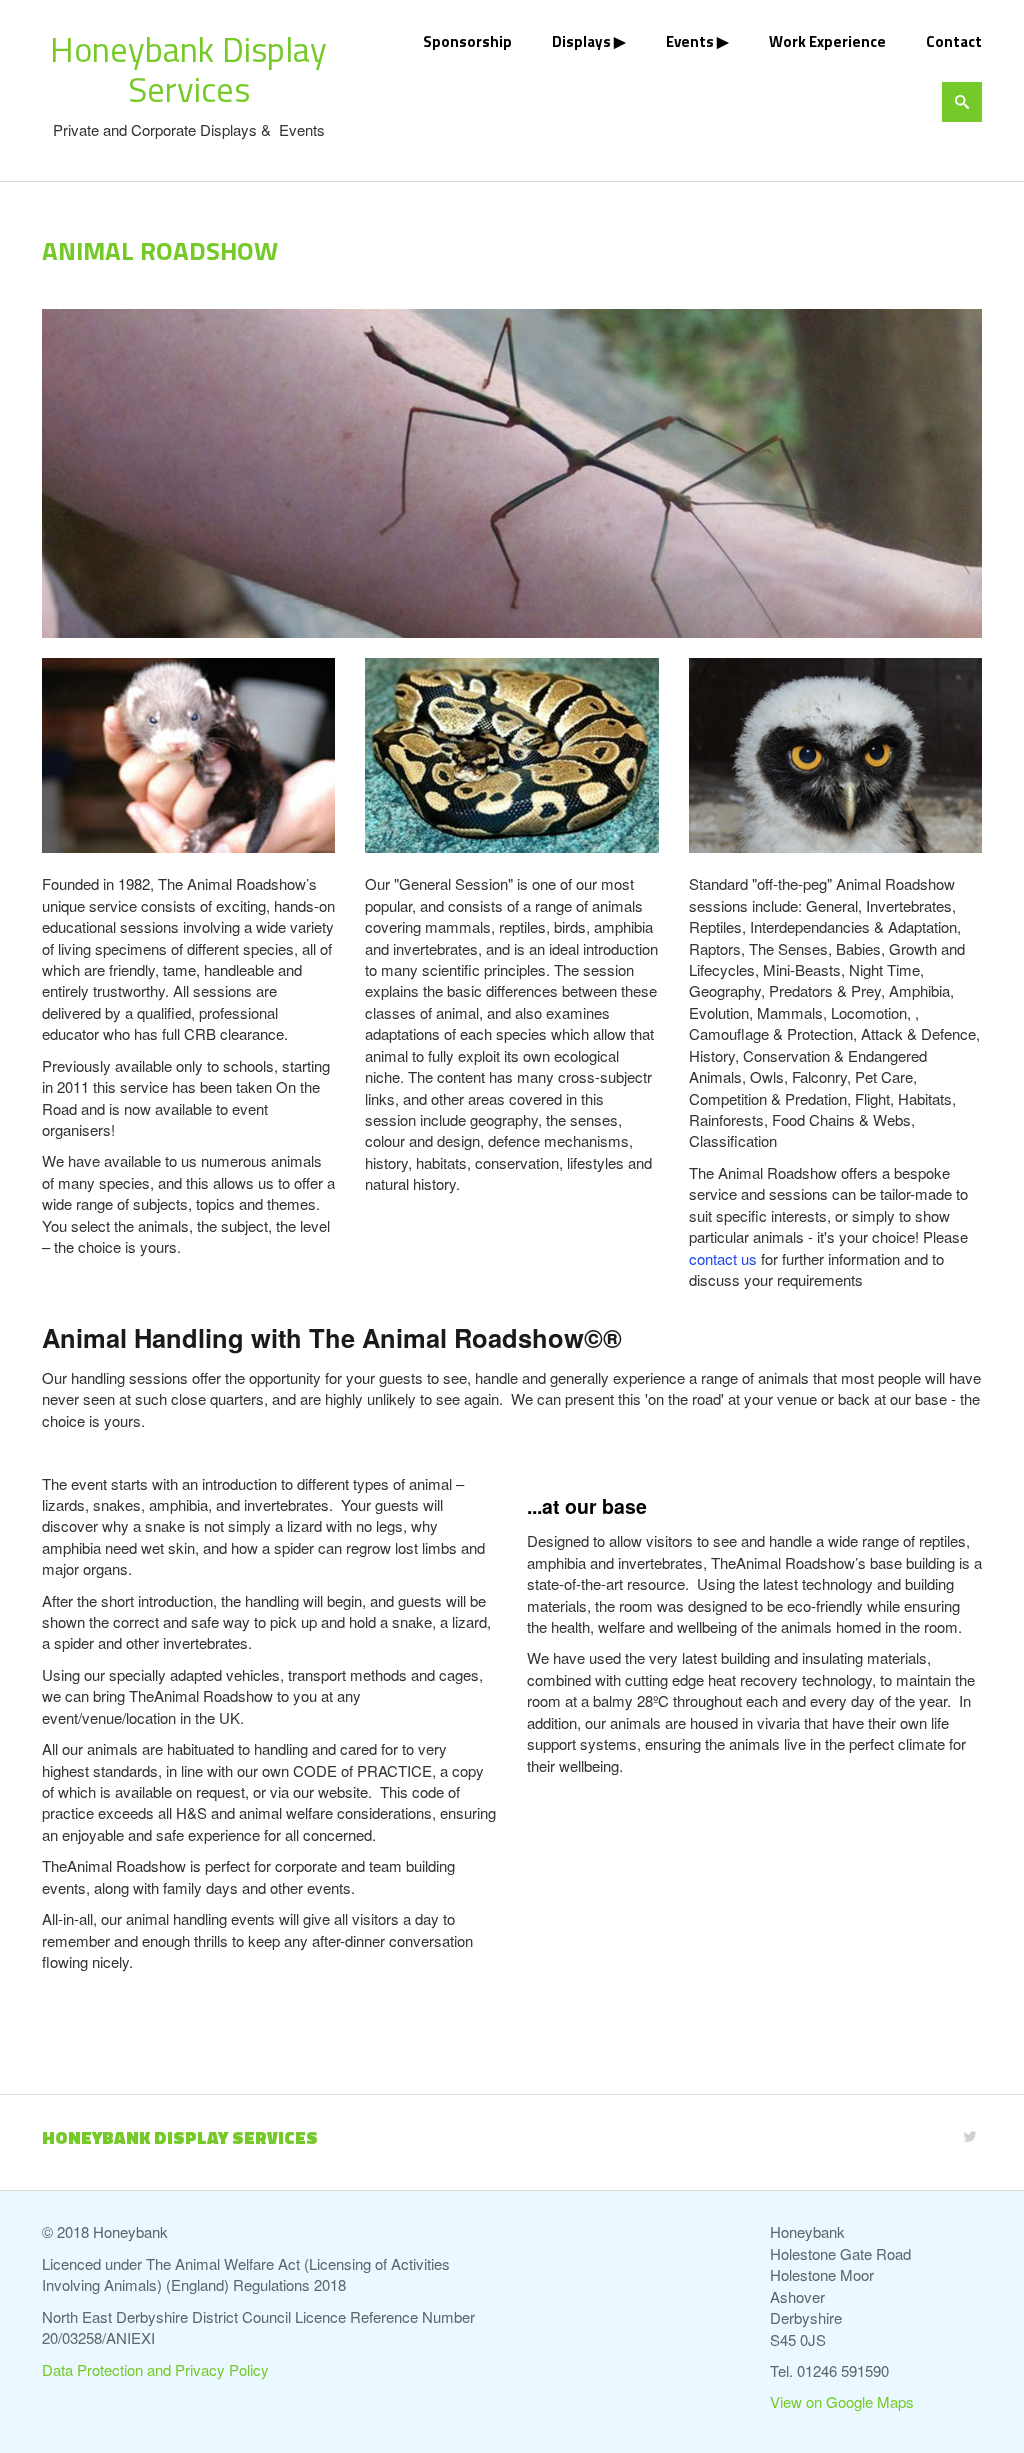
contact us (723, 1258)
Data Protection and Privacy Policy (155, 2369)
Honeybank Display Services (188, 69)
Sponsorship (467, 41)
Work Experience (827, 41)
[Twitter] (970, 2135)
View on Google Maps (842, 2401)
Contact (954, 41)
